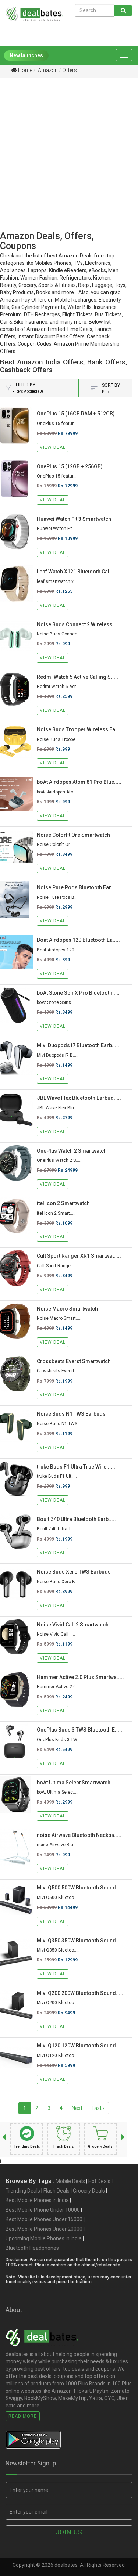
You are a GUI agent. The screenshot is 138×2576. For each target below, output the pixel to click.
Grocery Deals (89, 2191)
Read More (23, 2416)
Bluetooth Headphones (32, 2248)
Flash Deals (56, 2191)
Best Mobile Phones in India (37, 2200)
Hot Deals (99, 2181)
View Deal (53, 447)
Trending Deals (23, 2191)
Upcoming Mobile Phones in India (44, 2238)
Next (77, 2108)
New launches (26, 55)
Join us (69, 2532)
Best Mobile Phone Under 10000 (43, 2210)
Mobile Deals (70, 2181)
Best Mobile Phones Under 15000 (44, 2219)
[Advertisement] (69, 162)
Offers (70, 70)
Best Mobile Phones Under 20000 (44, 2229)
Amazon (47, 70)
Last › (98, 2108)
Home (25, 70)
